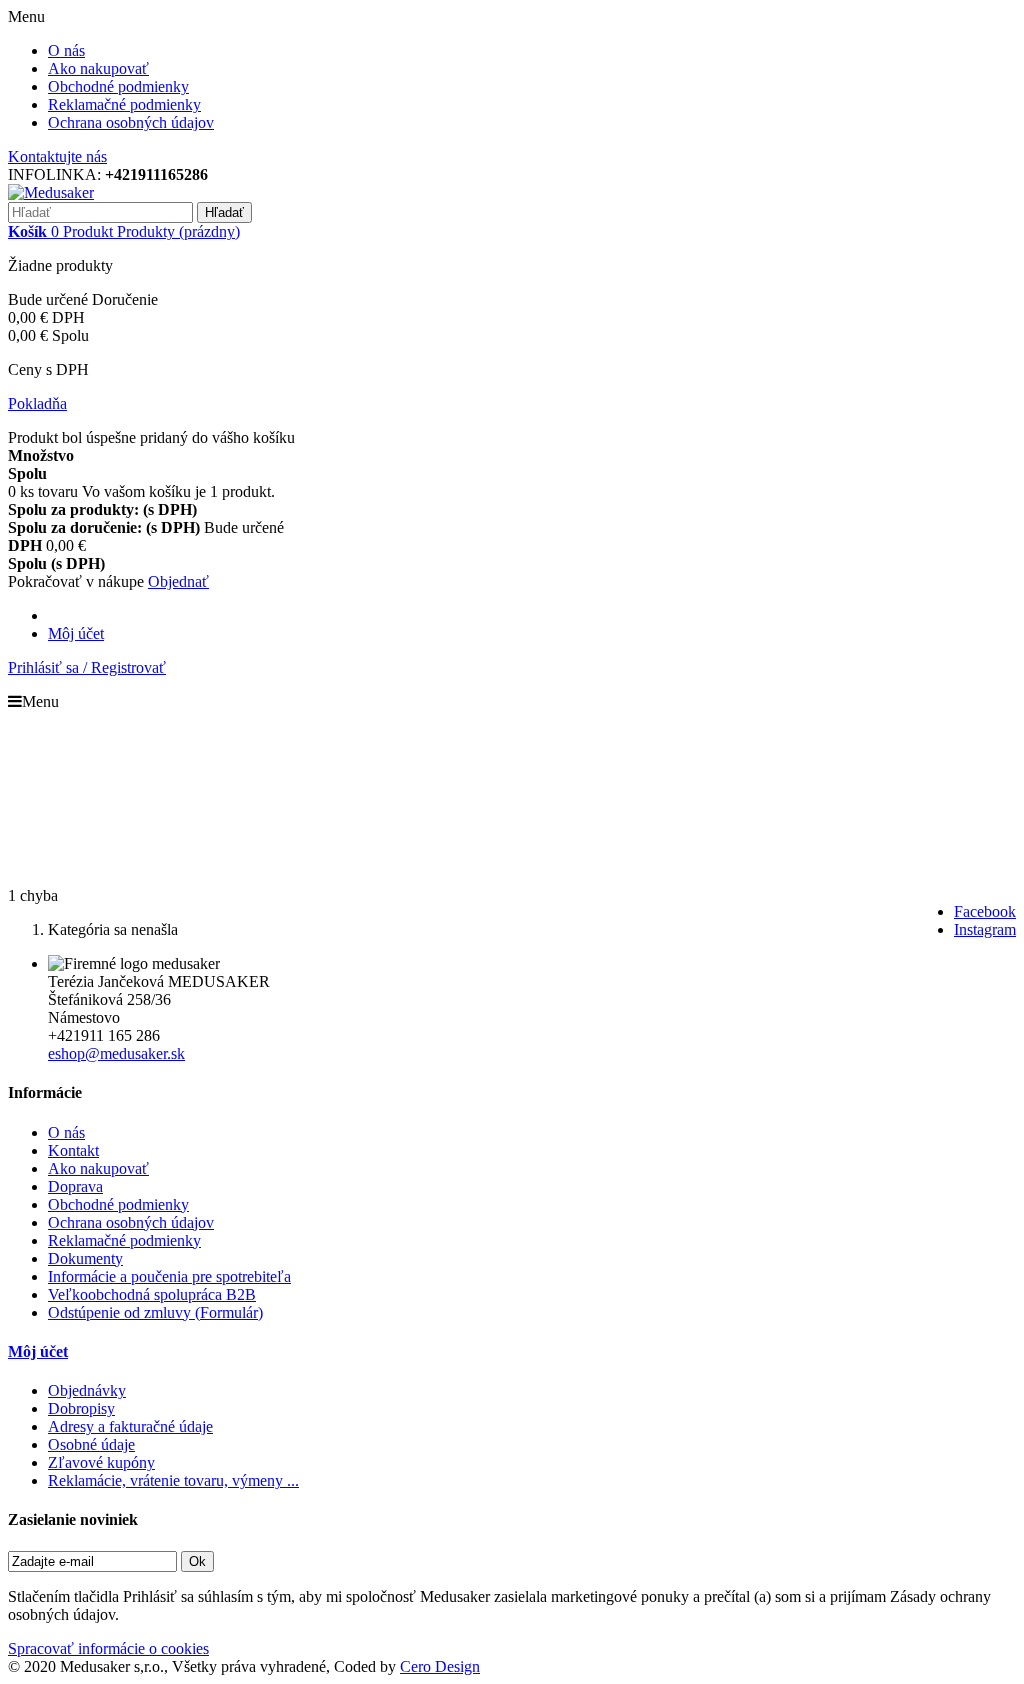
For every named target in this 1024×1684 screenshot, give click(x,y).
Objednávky (87, 1390)
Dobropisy (81, 1408)
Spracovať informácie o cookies (108, 1648)
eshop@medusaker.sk (116, 1053)
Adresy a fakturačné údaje (130, 1426)
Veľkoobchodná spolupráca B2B (152, 1294)
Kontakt (73, 1150)
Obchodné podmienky (118, 86)
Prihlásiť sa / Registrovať (87, 667)
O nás (66, 50)
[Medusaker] (51, 192)
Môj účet (76, 633)
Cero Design (440, 1666)
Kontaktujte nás (57, 156)
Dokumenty (85, 1258)
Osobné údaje (91, 1444)
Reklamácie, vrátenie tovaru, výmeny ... (173, 1480)
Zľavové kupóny (101, 1462)
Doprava (75, 1186)
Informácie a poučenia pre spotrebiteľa (169, 1276)
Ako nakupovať (98, 68)
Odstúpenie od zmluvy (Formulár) (155, 1312)
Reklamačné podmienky (124, 104)
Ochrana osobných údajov (131, 122)
